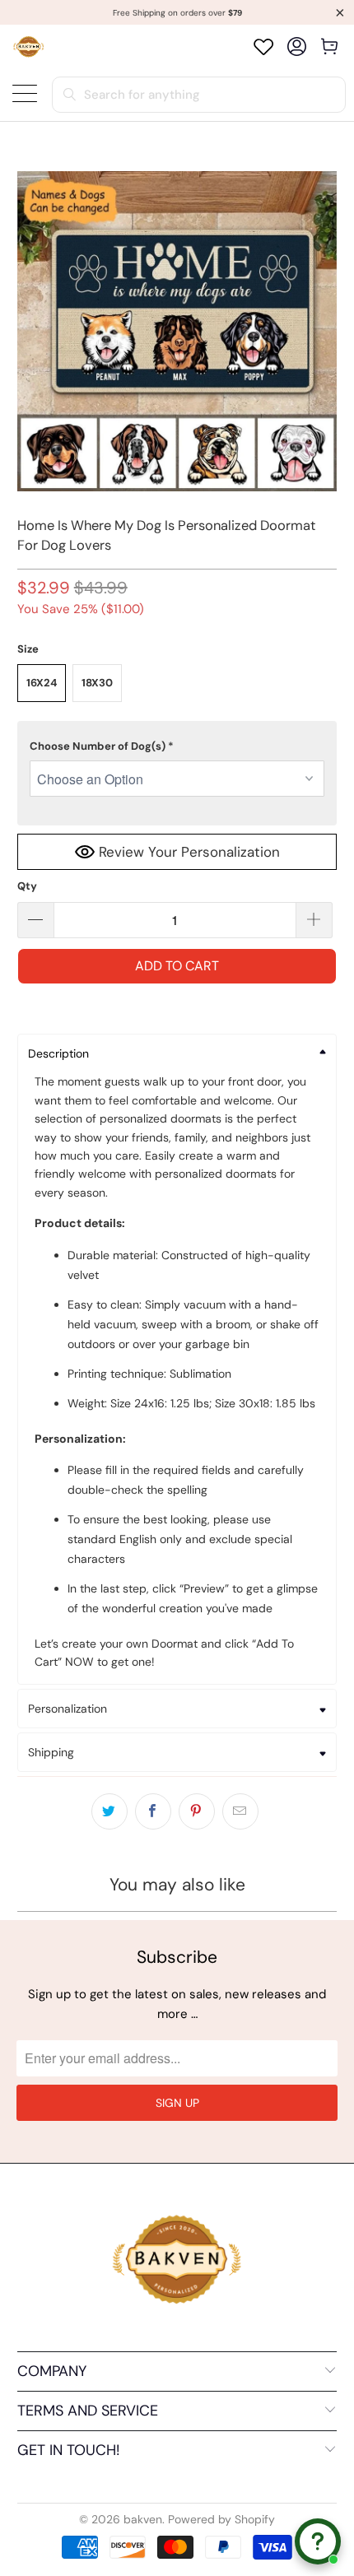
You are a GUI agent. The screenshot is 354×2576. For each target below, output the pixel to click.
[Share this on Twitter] (109, 1811)
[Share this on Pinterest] (197, 1811)
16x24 (42, 683)
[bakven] (28, 46)
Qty (27, 886)
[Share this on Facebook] (153, 1811)
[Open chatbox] (318, 2541)
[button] (177, 746)
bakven (143, 2519)
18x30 (97, 683)
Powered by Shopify (221, 2519)
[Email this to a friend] (240, 1811)
